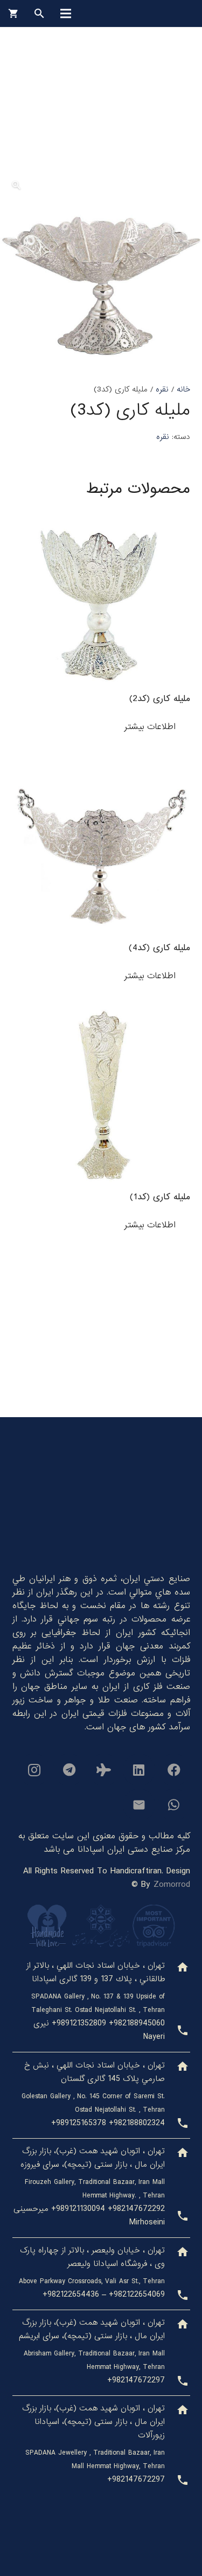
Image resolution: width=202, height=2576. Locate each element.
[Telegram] (69, 1770)
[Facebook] (174, 1770)
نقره (162, 389)
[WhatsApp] (174, 1805)
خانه (183, 389)
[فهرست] (66, 13)
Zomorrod (172, 1884)
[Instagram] (34, 1770)
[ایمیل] (139, 1805)
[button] (16, 186)
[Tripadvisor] (104, 1770)
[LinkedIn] (139, 1770)
